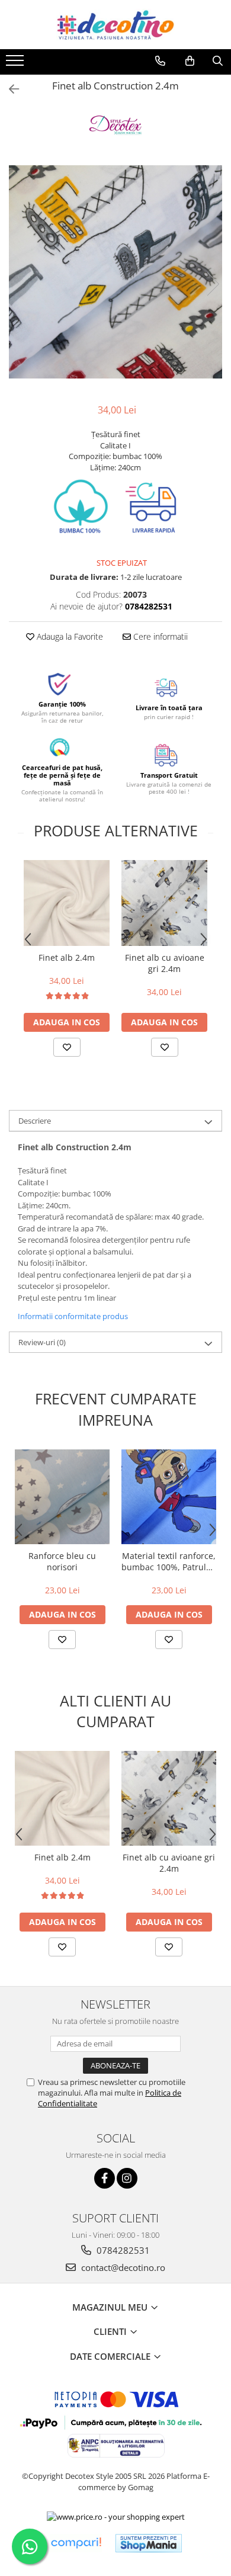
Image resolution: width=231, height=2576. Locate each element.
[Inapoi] (9, 89)
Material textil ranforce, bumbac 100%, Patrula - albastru (169, 1561)
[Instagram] (127, 2178)
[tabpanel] (115, 272)
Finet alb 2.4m (67, 957)
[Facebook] (105, 2178)
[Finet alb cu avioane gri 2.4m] (164, 903)
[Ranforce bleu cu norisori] (62, 1497)
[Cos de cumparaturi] (190, 61)
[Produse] (16, 64)
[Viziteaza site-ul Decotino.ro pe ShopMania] (149, 2543)
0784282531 (122, 2250)
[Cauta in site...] (218, 61)
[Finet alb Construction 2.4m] (115, 272)
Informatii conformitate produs (73, 1316)
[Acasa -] (115, 25)
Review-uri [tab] (42, 1342)
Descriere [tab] (35, 1121)
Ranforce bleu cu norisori (62, 1561)
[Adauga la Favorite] (67, 1047)
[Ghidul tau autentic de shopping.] (76, 2543)
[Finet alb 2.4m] (67, 903)
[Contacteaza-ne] (160, 61)
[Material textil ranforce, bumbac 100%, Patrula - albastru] (169, 1497)
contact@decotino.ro (122, 2267)
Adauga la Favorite (69, 636)
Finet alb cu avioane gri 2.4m (165, 963)
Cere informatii (159, 636)
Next (213, 284)
